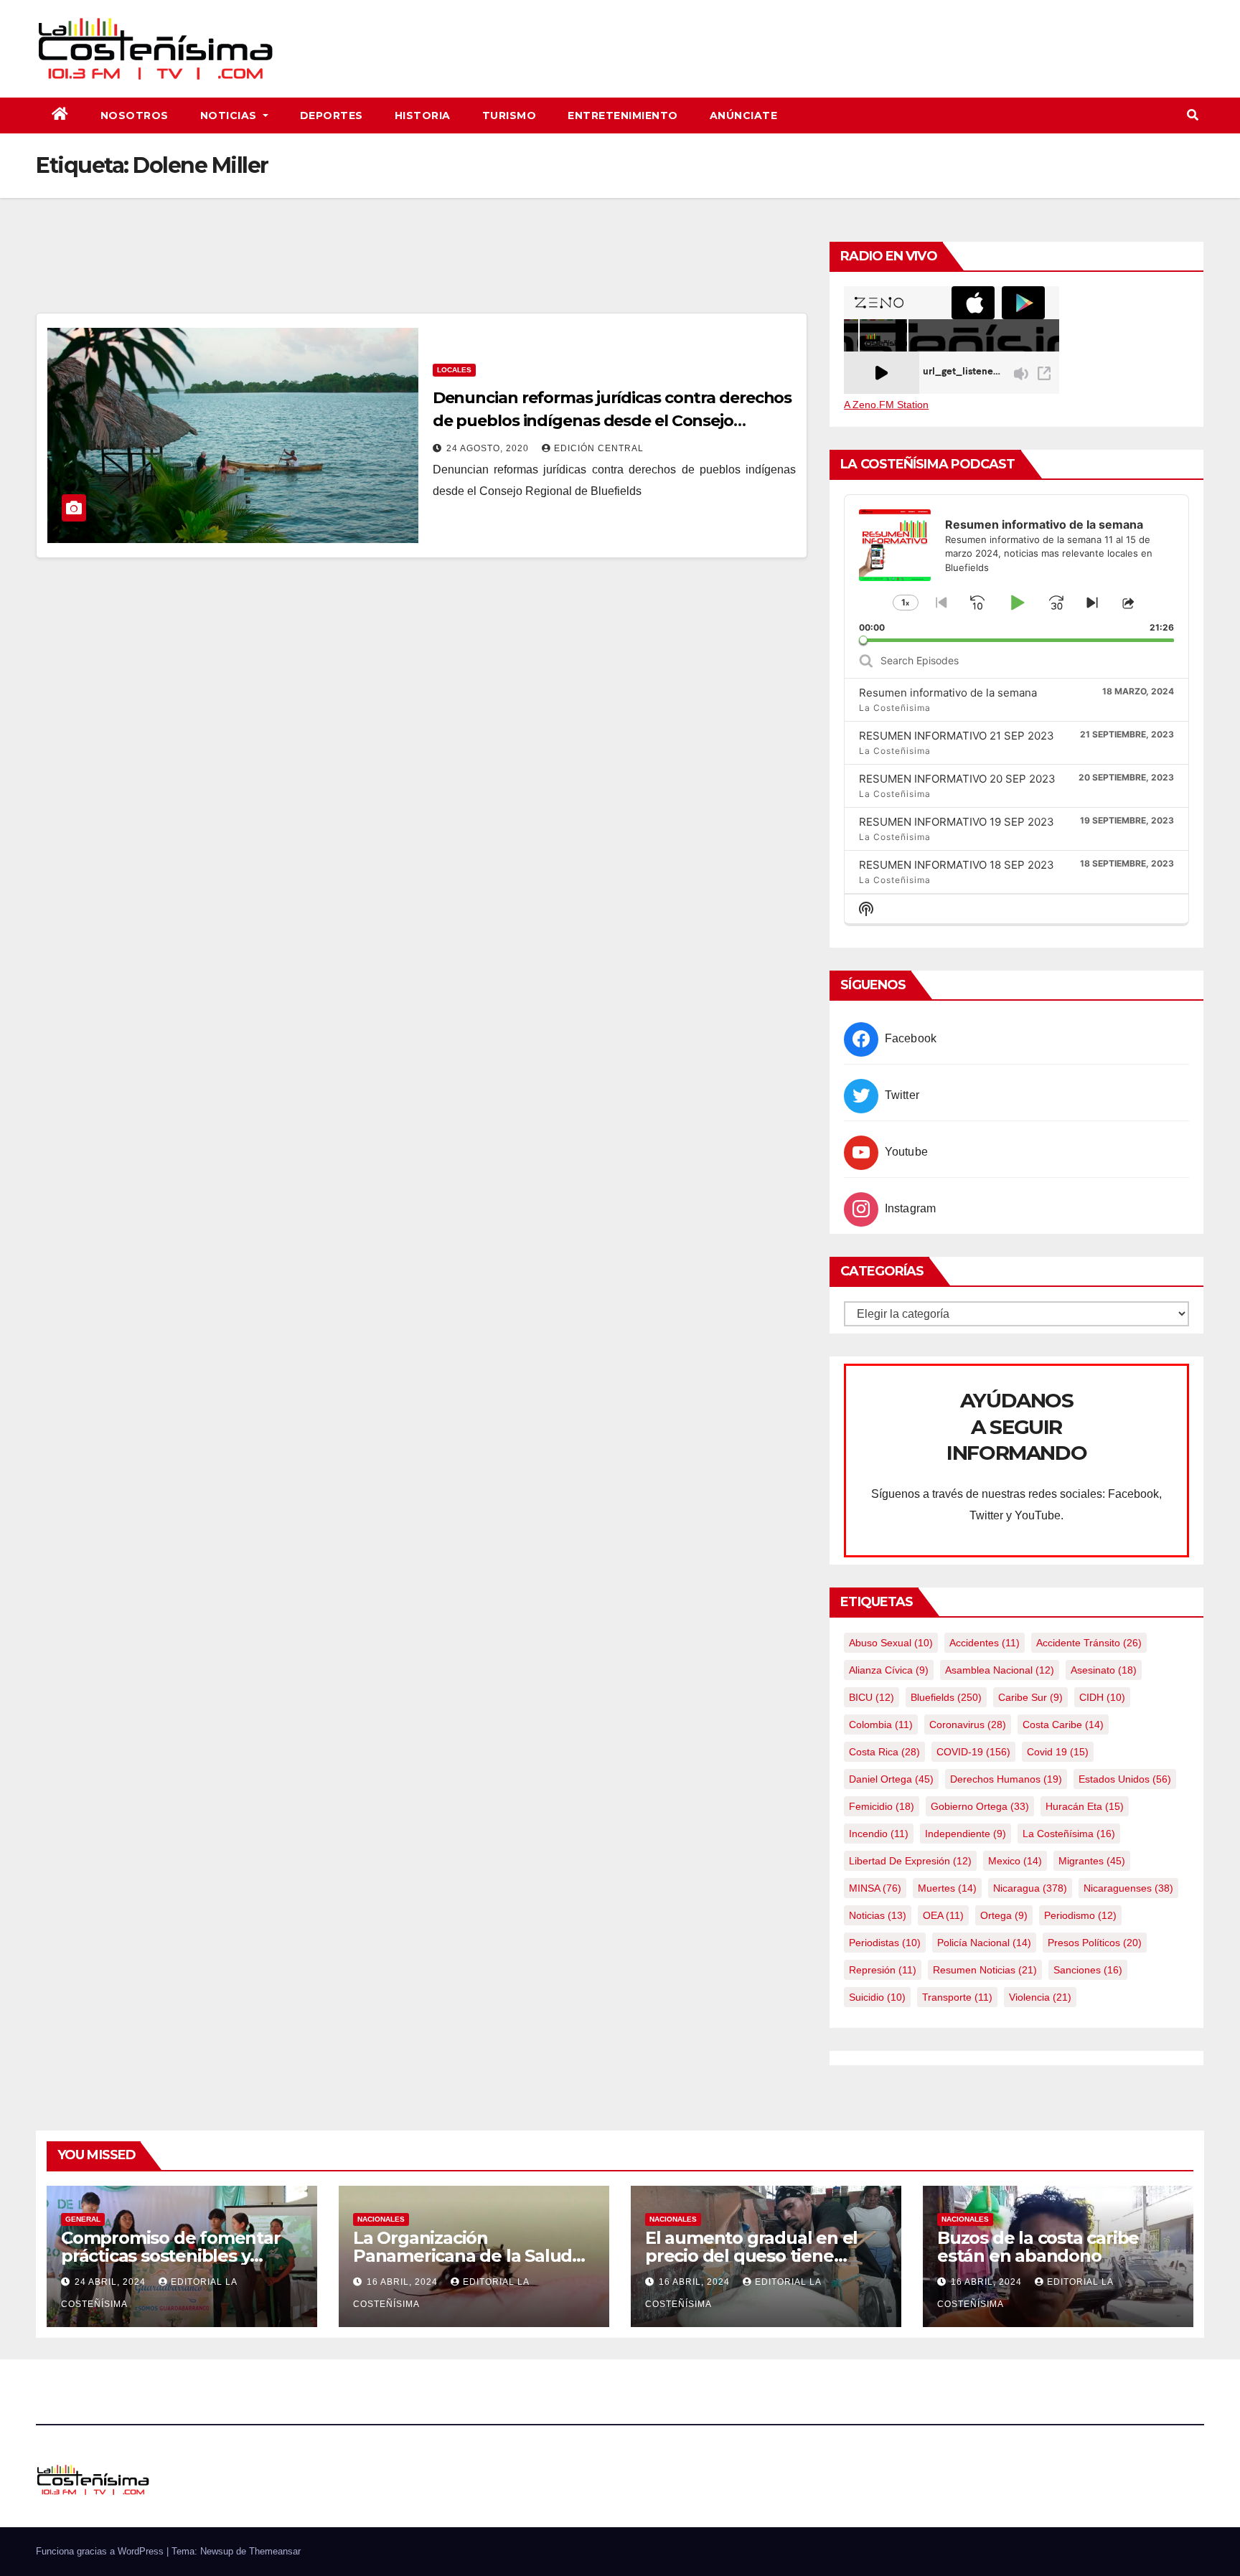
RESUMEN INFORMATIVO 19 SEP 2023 (957, 822)
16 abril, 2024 (404, 2282)
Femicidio (882, 1806)
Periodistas (885, 1943)
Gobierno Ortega (980, 1806)
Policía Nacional (984, 1943)
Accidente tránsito (1089, 1643)
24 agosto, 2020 (489, 448)
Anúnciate (744, 115)
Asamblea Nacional (1000, 1670)
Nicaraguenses (1128, 1888)
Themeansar (275, 2551)
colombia (881, 1725)
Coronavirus (968, 1725)
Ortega (1004, 1915)
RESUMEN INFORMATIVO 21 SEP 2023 (957, 736)
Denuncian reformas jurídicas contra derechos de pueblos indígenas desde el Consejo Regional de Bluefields (612, 421)
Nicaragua (1030, 1888)
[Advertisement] (422, 273)
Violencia (1040, 1997)
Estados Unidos (1125, 1779)
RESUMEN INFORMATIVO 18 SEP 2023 (957, 865)
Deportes (332, 115)
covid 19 (1058, 1752)
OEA (943, 1915)
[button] (1193, 115)
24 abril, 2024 (112, 2282)
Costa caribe (1063, 1725)
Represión (883, 1970)
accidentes (985, 1643)
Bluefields (946, 1697)
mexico (1015, 1861)
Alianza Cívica (889, 1670)
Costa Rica (884, 1752)
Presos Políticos (1095, 1943)
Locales (454, 370)
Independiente (966, 1834)
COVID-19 (973, 1752)
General (83, 2219)
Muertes (947, 1888)
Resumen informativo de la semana (948, 693)
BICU (872, 1697)
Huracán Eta (1085, 1806)
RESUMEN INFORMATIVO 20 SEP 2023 (957, 779)
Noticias (230, 115)
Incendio (879, 1834)
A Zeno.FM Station (886, 405)
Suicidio (877, 1997)
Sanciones (1088, 1970)
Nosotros (135, 115)
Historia (423, 115)
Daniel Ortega (891, 1779)
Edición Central (599, 448)
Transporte (957, 1997)
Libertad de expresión (910, 1861)
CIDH (1102, 1697)
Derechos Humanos (1006, 1779)
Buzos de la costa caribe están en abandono (1038, 2247)
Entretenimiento (623, 115)
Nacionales (381, 2219)
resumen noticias (985, 1970)
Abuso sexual (891, 1643)
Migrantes (1092, 1861)
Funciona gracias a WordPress (101, 2551)
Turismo (509, 115)
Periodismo (1080, 1915)
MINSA (875, 1888)
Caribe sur (1030, 1697)
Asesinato (1104, 1670)
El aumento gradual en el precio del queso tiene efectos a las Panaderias (751, 2256)
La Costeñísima (1069, 1834)
